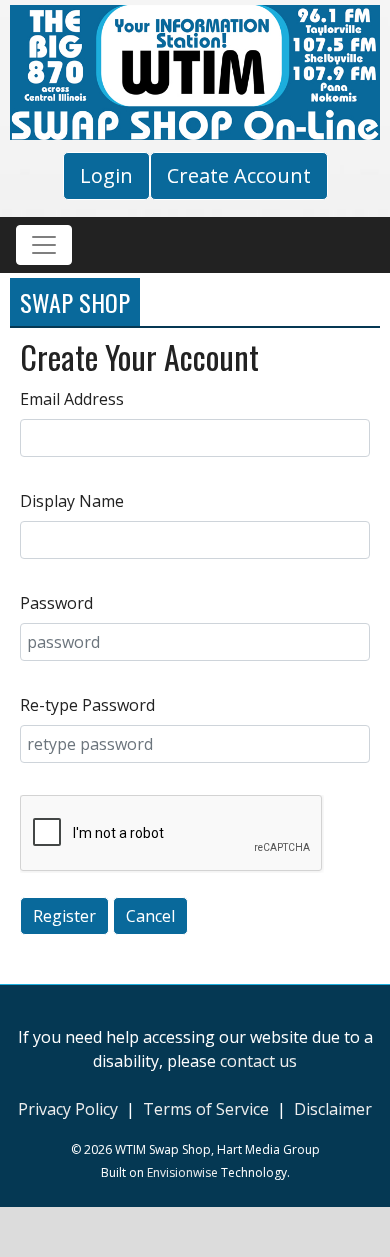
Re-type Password (87, 705)
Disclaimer (333, 1109)
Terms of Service (206, 1109)
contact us (258, 1061)
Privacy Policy (68, 1109)
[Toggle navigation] (44, 245)
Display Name (72, 501)
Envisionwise (182, 1172)
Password (56, 603)
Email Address (72, 399)
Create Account (239, 175)
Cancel (150, 916)
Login (106, 175)
